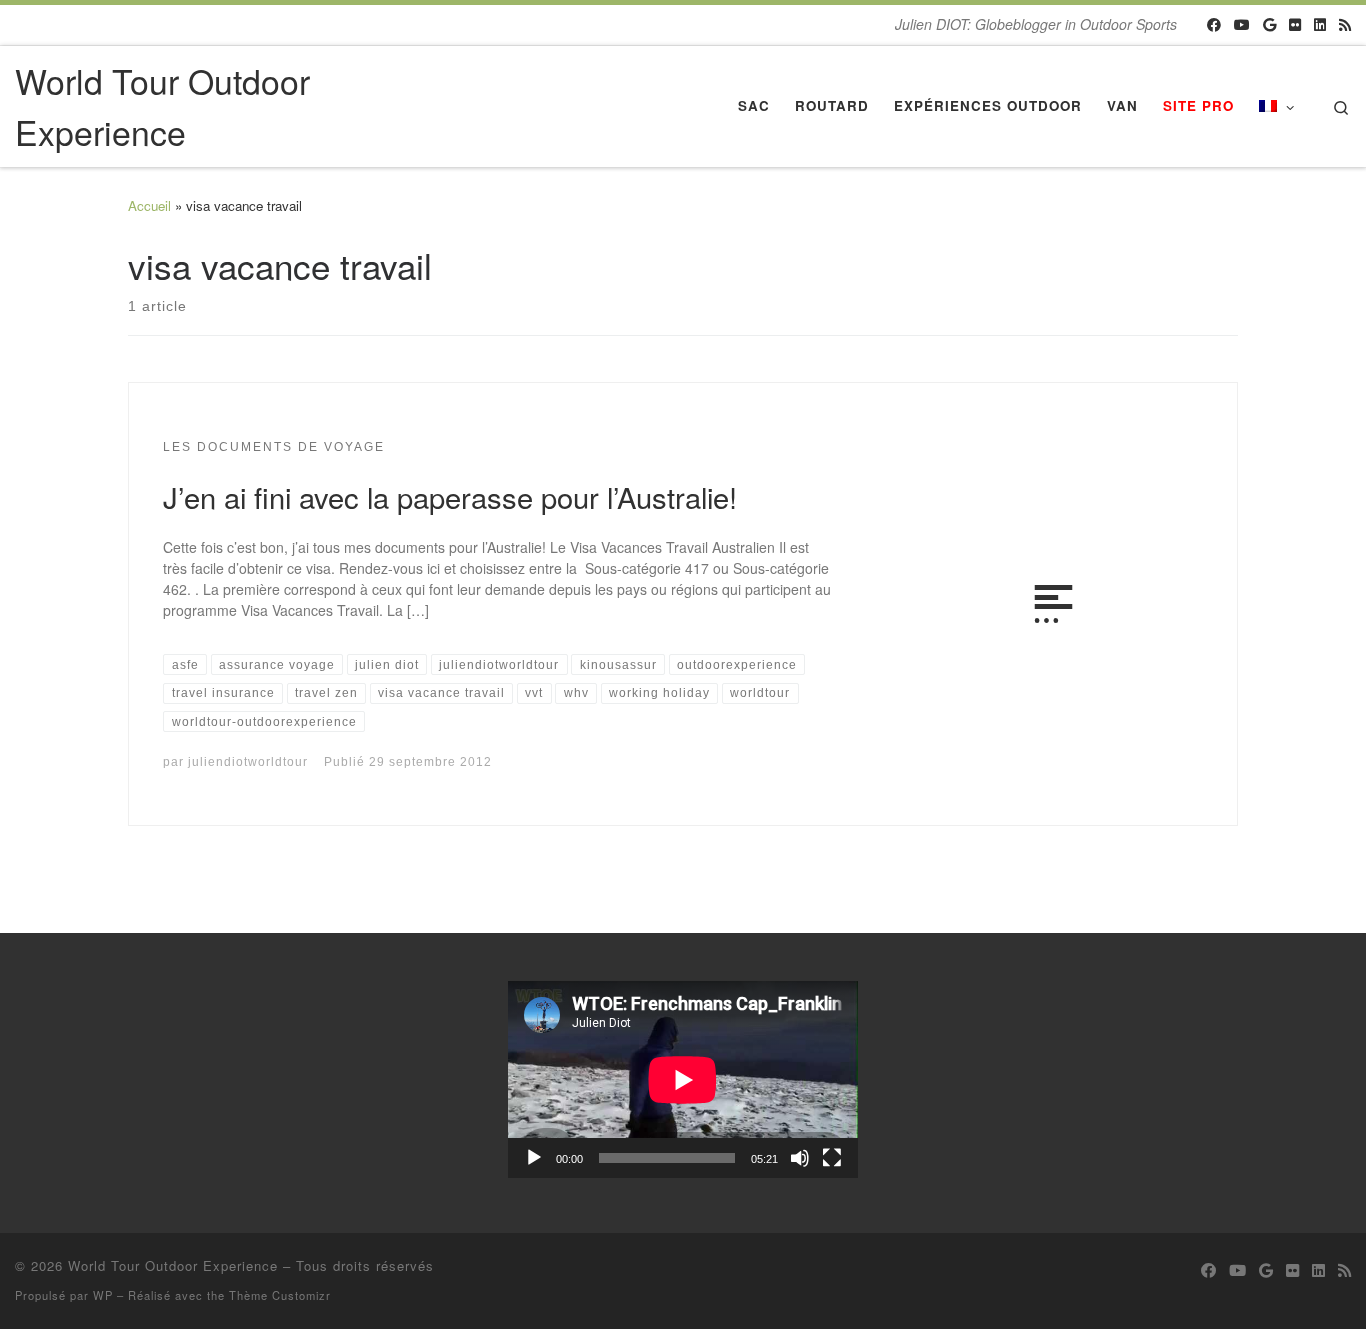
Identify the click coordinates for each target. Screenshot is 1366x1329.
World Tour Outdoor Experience (173, 1265)
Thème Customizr (280, 1295)
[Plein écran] (832, 1158)
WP (103, 1295)
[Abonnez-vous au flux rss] (1345, 25)
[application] (683, 1079)
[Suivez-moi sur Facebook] (1214, 25)
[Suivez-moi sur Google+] (1269, 25)
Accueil (149, 205)
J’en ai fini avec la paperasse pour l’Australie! (450, 496)
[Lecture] (534, 1158)
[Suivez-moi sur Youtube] (1242, 25)
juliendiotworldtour (248, 761)
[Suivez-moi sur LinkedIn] (1320, 25)
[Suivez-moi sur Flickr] (1295, 25)
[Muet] (800, 1158)
